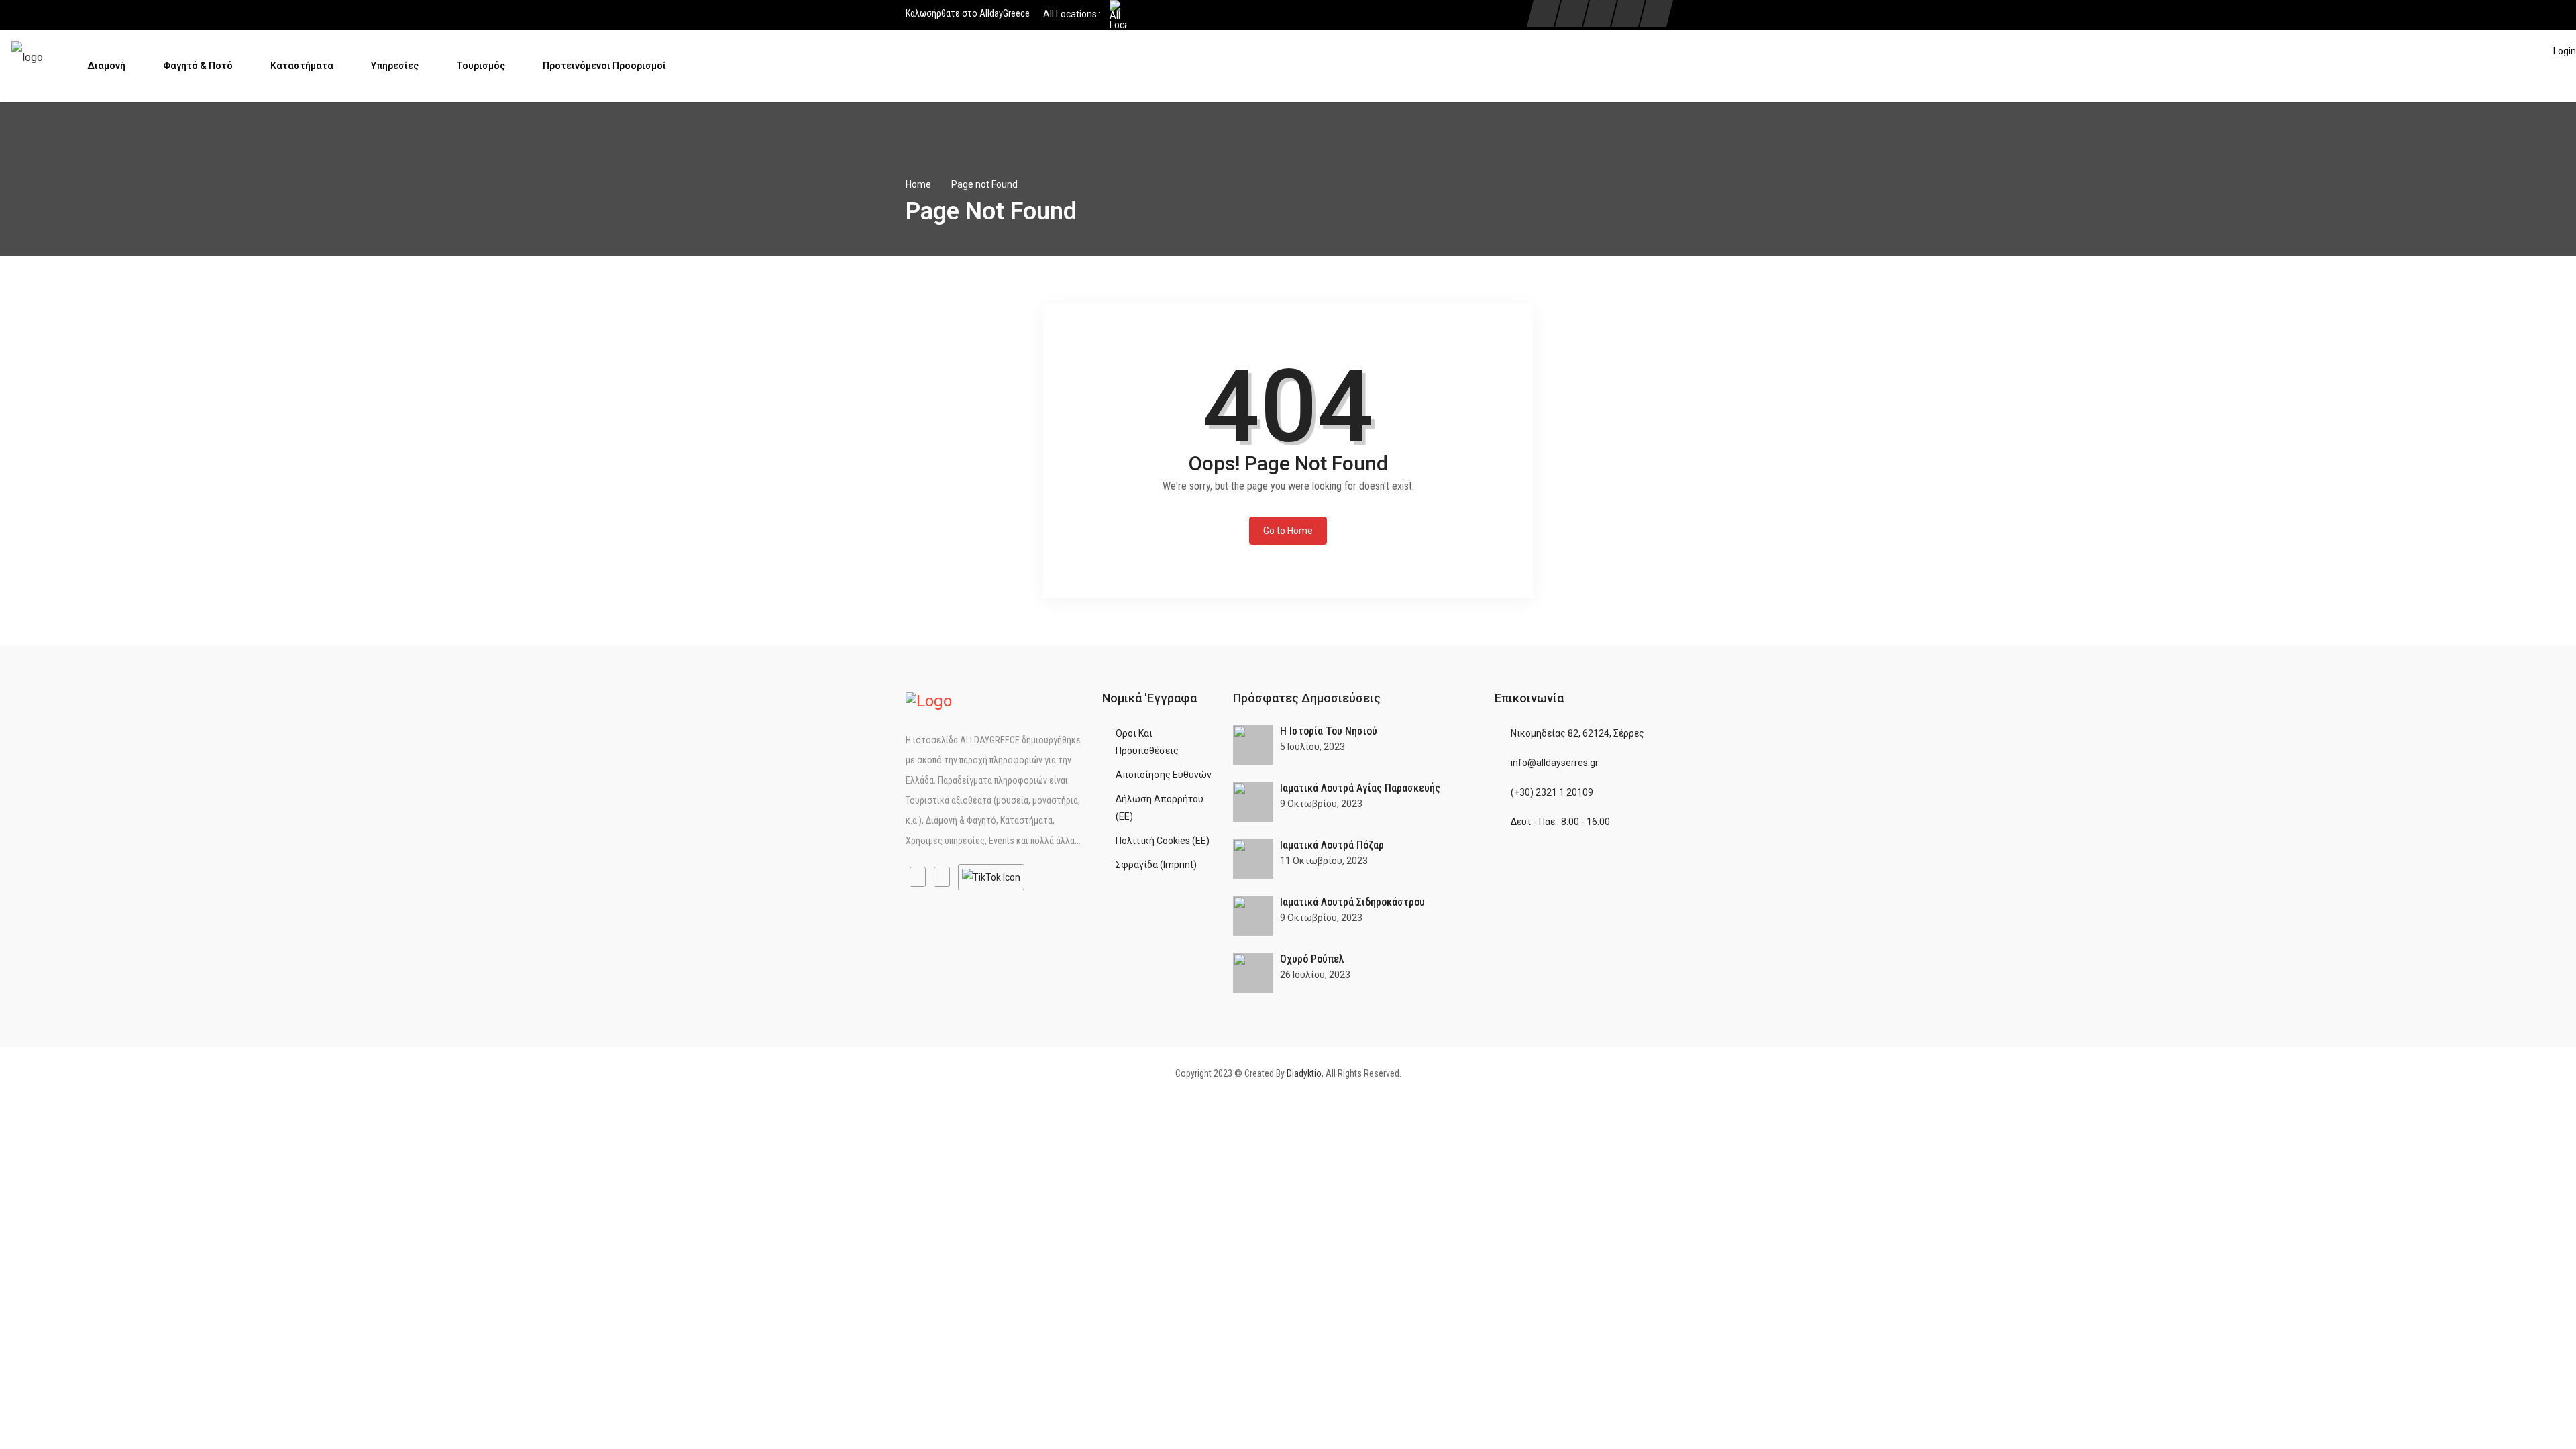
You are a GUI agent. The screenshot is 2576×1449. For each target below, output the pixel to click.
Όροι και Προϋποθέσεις (1147, 742)
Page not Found (984, 184)
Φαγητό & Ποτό (199, 66)
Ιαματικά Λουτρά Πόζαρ (1332, 845)
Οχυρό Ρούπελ (1312, 959)
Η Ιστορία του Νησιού (1329, 731)
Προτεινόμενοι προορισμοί (605, 66)
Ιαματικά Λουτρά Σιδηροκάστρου (1352, 902)
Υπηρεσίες (396, 66)
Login (2565, 51)
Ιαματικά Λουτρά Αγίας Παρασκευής (1360, 788)
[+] (1253, 745)
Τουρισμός (482, 66)
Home (918, 184)
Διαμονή (107, 66)
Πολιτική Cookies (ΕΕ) (1163, 841)
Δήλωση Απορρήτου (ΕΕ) (1160, 808)
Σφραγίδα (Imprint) (1156, 865)
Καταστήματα (303, 66)
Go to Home (1288, 531)
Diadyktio (1304, 1073)
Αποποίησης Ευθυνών (1164, 775)
